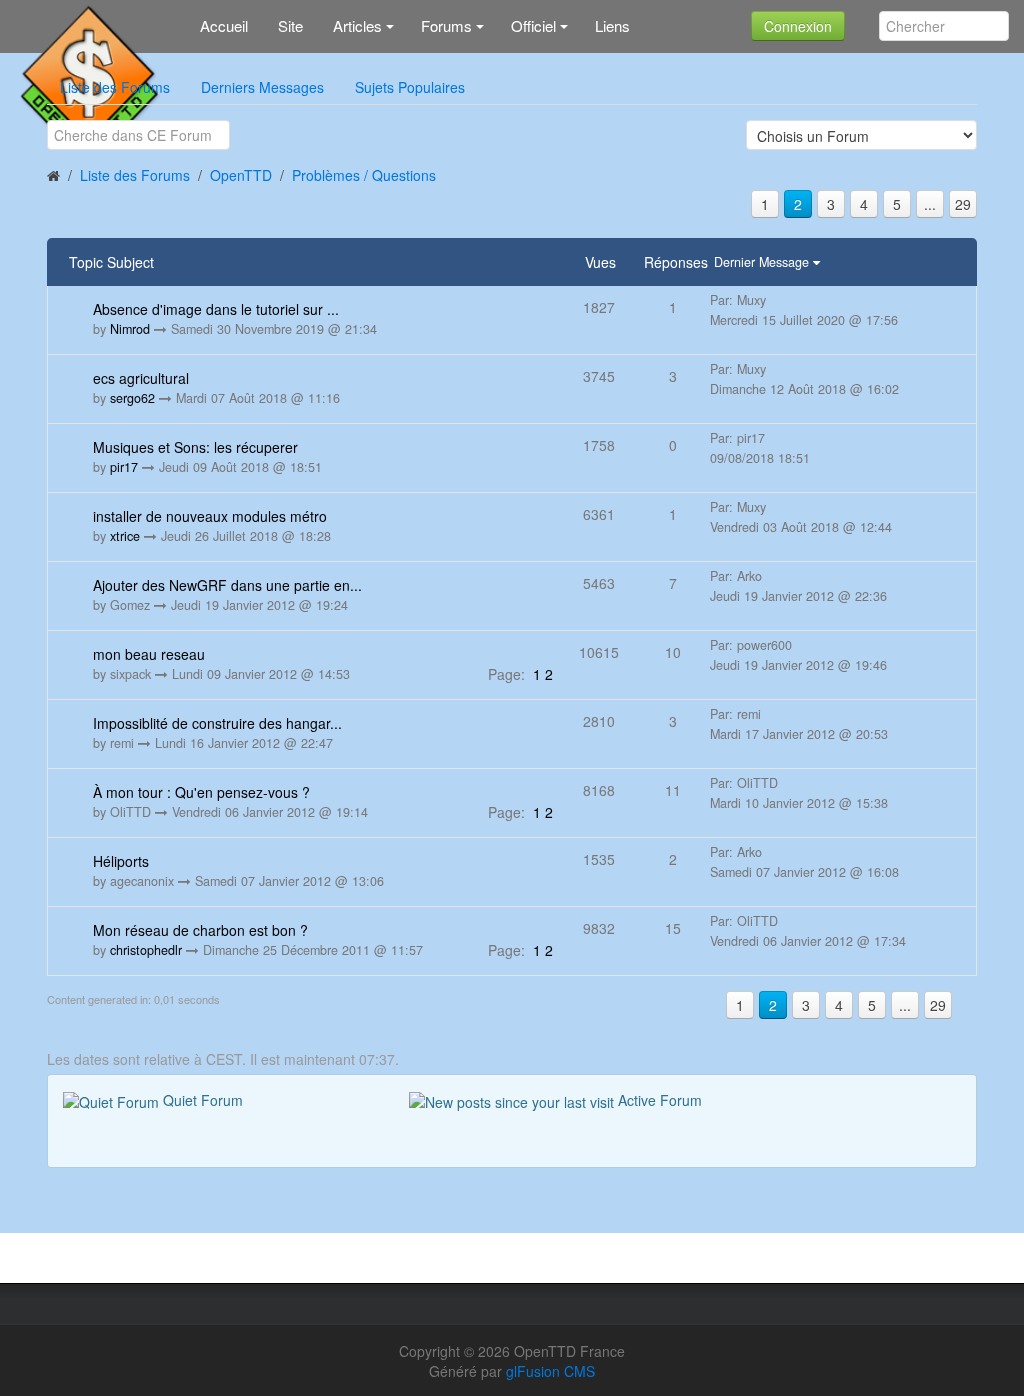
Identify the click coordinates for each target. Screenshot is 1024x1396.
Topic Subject (111, 262)
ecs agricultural (141, 378)
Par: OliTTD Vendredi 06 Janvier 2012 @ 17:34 (808, 931)
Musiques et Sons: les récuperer (195, 447)
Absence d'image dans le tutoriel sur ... (216, 309)
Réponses (676, 262)
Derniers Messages (262, 87)
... (930, 204)
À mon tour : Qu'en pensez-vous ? (201, 792)
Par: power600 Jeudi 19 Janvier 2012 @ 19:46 (798, 655)
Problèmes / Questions (364, 175)
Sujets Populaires (410, 87)
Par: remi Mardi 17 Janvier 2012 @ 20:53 (799, 724)
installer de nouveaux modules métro (210, 516)
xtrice (125, 536)
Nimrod (130, 329)
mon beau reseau (149, 654)
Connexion (798, 26)
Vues (600, 262)
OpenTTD (241, 175)
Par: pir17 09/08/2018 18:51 (760, 448)
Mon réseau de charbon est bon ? (200, 930)
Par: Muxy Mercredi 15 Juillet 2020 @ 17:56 (804, 310)
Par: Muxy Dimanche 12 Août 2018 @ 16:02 (804, 379)
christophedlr (146, 950)
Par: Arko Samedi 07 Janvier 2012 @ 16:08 (804, 862)
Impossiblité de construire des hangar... (217, 723)
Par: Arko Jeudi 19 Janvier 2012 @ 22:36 (798, 586)
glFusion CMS (550, 1371)
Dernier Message (763, 262)
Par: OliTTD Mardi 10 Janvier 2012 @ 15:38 (799, 793)
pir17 (124, 467)
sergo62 (132, 398)
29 (963, 204)
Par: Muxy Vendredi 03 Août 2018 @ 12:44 (801, 517)
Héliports (121, 861)
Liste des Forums (115, 87)
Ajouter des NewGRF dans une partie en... (227, 585)
